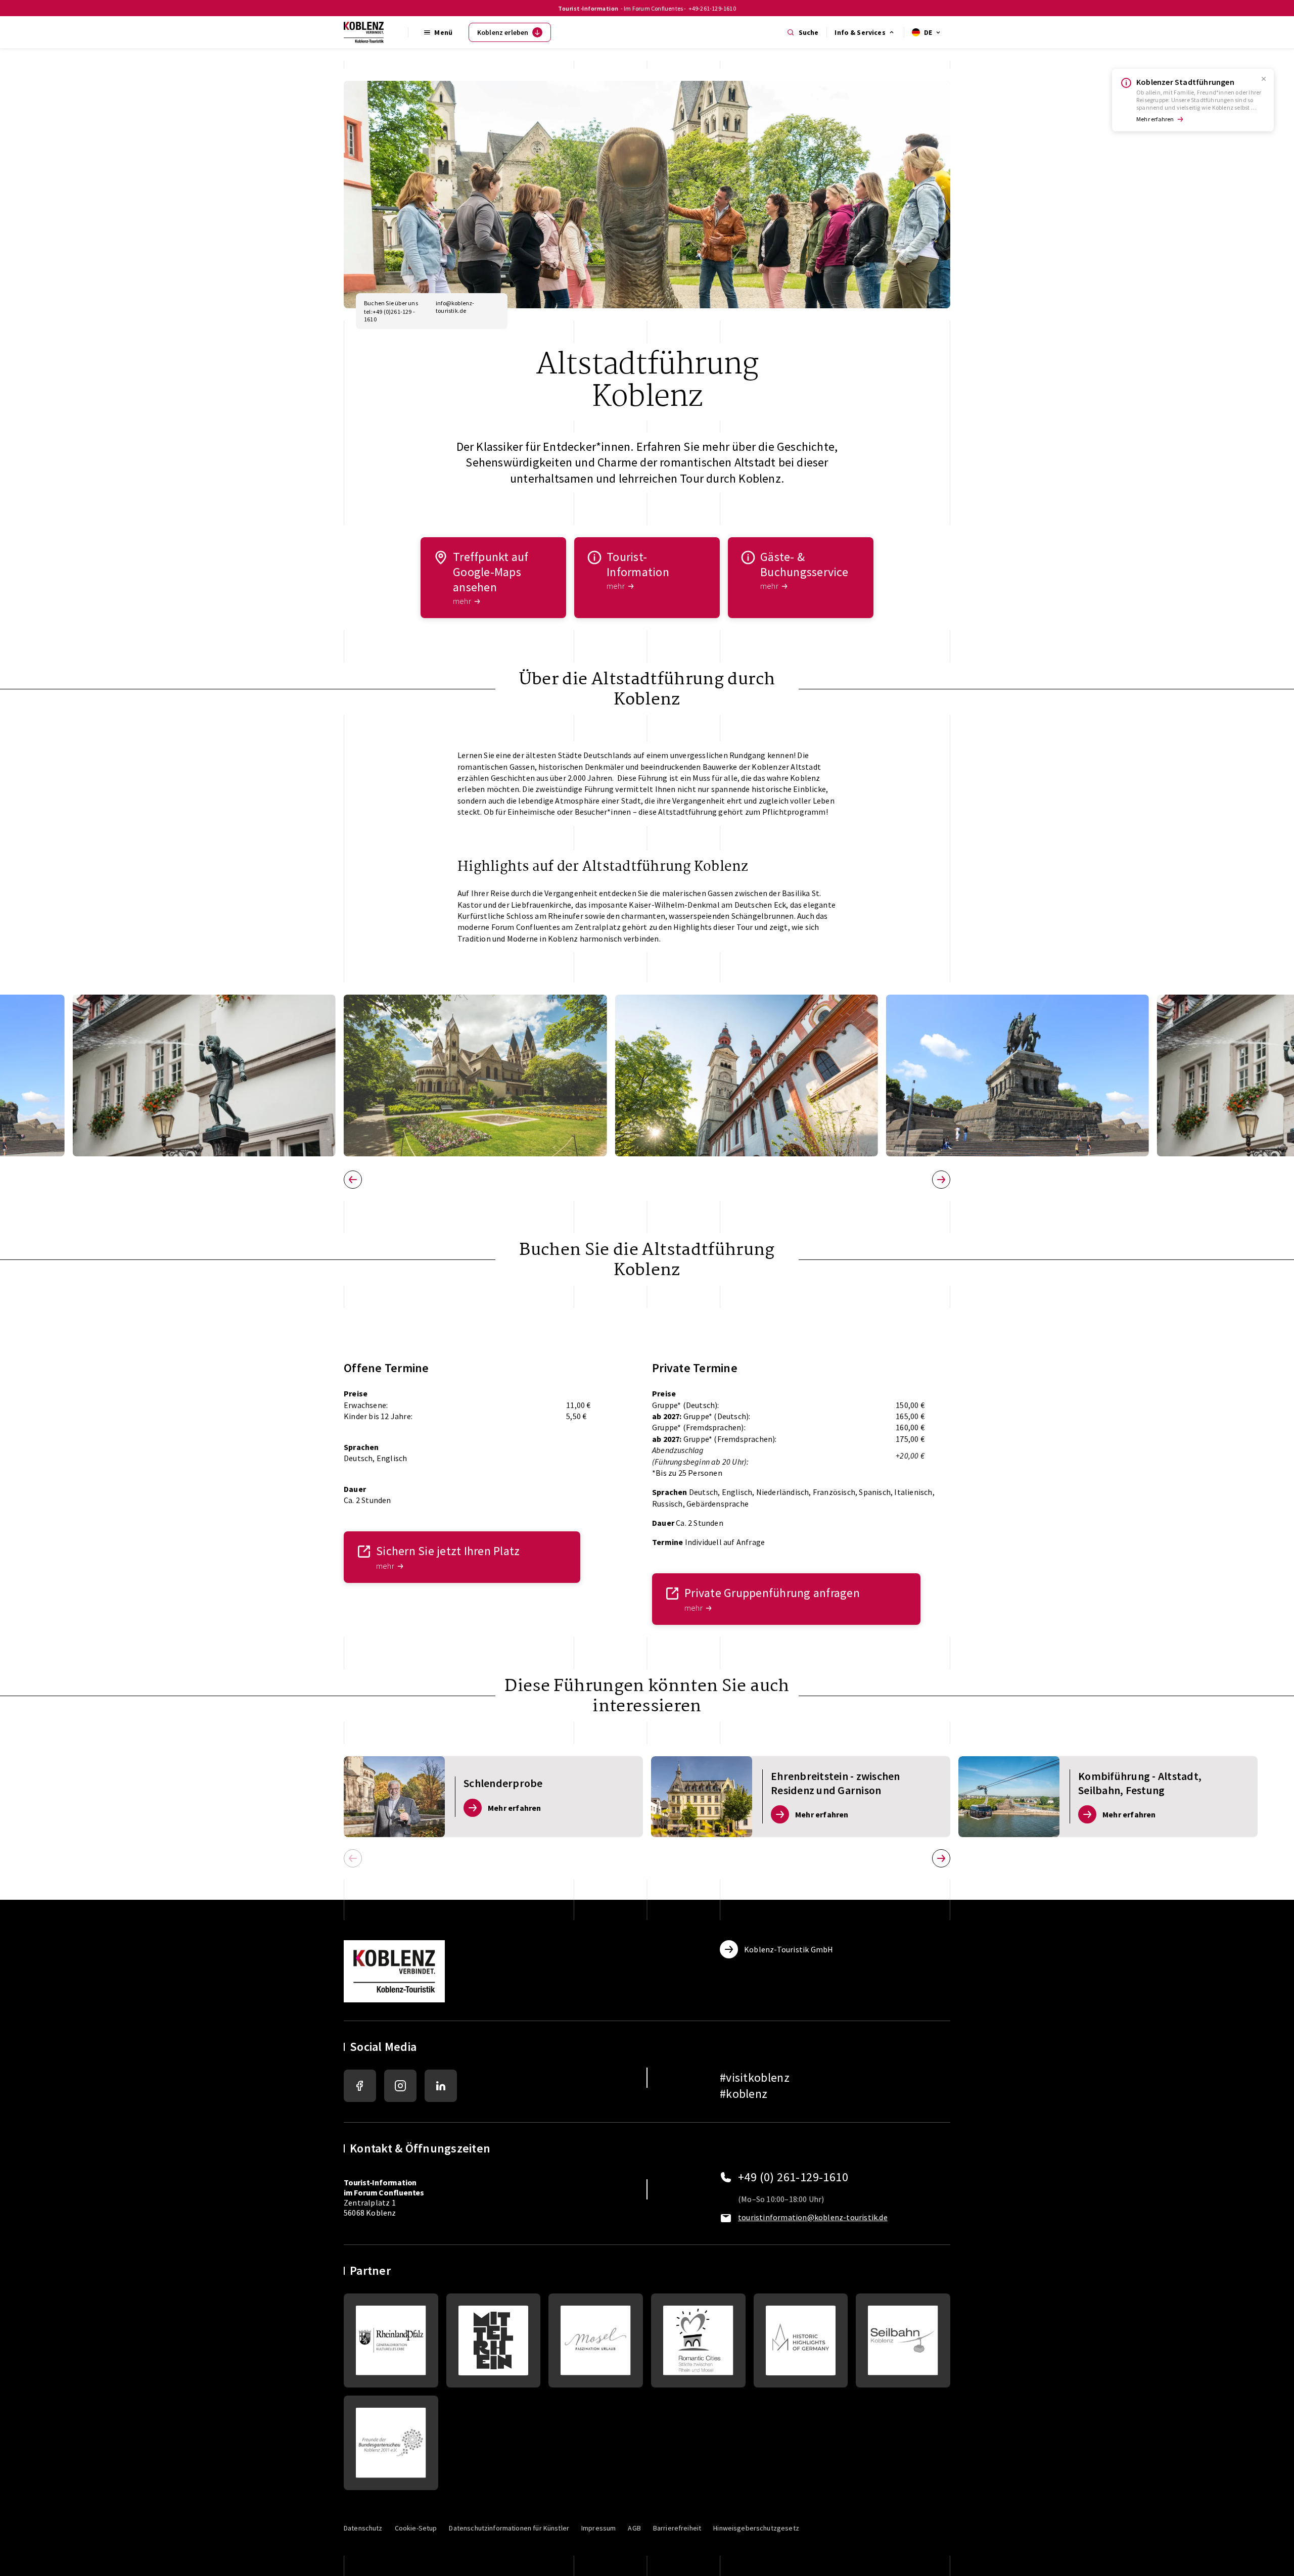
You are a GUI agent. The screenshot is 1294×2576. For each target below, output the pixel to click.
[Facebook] (360, 2086)
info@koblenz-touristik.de (455, 307)
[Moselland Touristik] (596, 2341)
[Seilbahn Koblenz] (903, 2341)
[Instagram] (400, 2086)
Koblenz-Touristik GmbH (789, 1949)
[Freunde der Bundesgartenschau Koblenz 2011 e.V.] (391, 2443)
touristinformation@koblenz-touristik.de (813, 2217)
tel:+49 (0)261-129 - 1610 (389, 315)
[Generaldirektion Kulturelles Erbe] (391, 2341)
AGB (634, 2528)
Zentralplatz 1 (384, 2192)
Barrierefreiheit (677, 2528)
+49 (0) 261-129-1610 (793, 2177)
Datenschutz (363, 2528)
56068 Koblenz (370, 2213)
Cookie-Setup (416, 2528)
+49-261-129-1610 (712, 8)
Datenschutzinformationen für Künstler (509, 2528)
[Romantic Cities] (698, 2341)
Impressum (598, 2528)
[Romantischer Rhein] (494, 2341)
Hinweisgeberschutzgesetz (756, 2528)
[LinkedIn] (441, 2086)
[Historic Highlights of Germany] (801, 2341)
